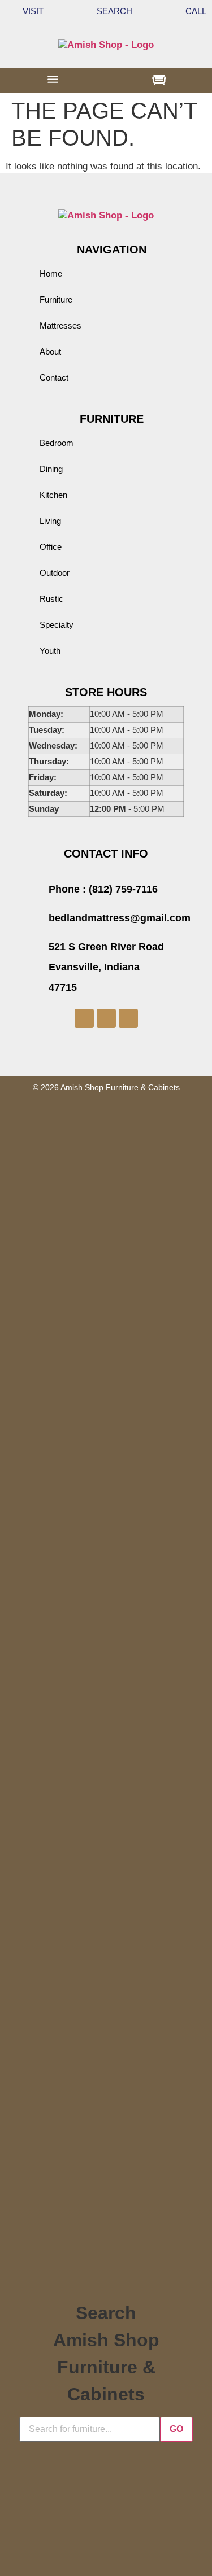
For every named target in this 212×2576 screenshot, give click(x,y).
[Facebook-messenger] (106, 1018)
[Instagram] (128, 1018)
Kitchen (53, 495)
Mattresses (60, 325)
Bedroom (57, 443)
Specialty (57, 625)
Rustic (51, 599)
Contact (54, 377)
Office (51, 547)
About (50, 351)
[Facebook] (84, 1018)
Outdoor (55, 573)
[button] (53, 80)
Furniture (56, 299)
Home (51, 274)
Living (50, 521)
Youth (50, 651)
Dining (51, 469)
